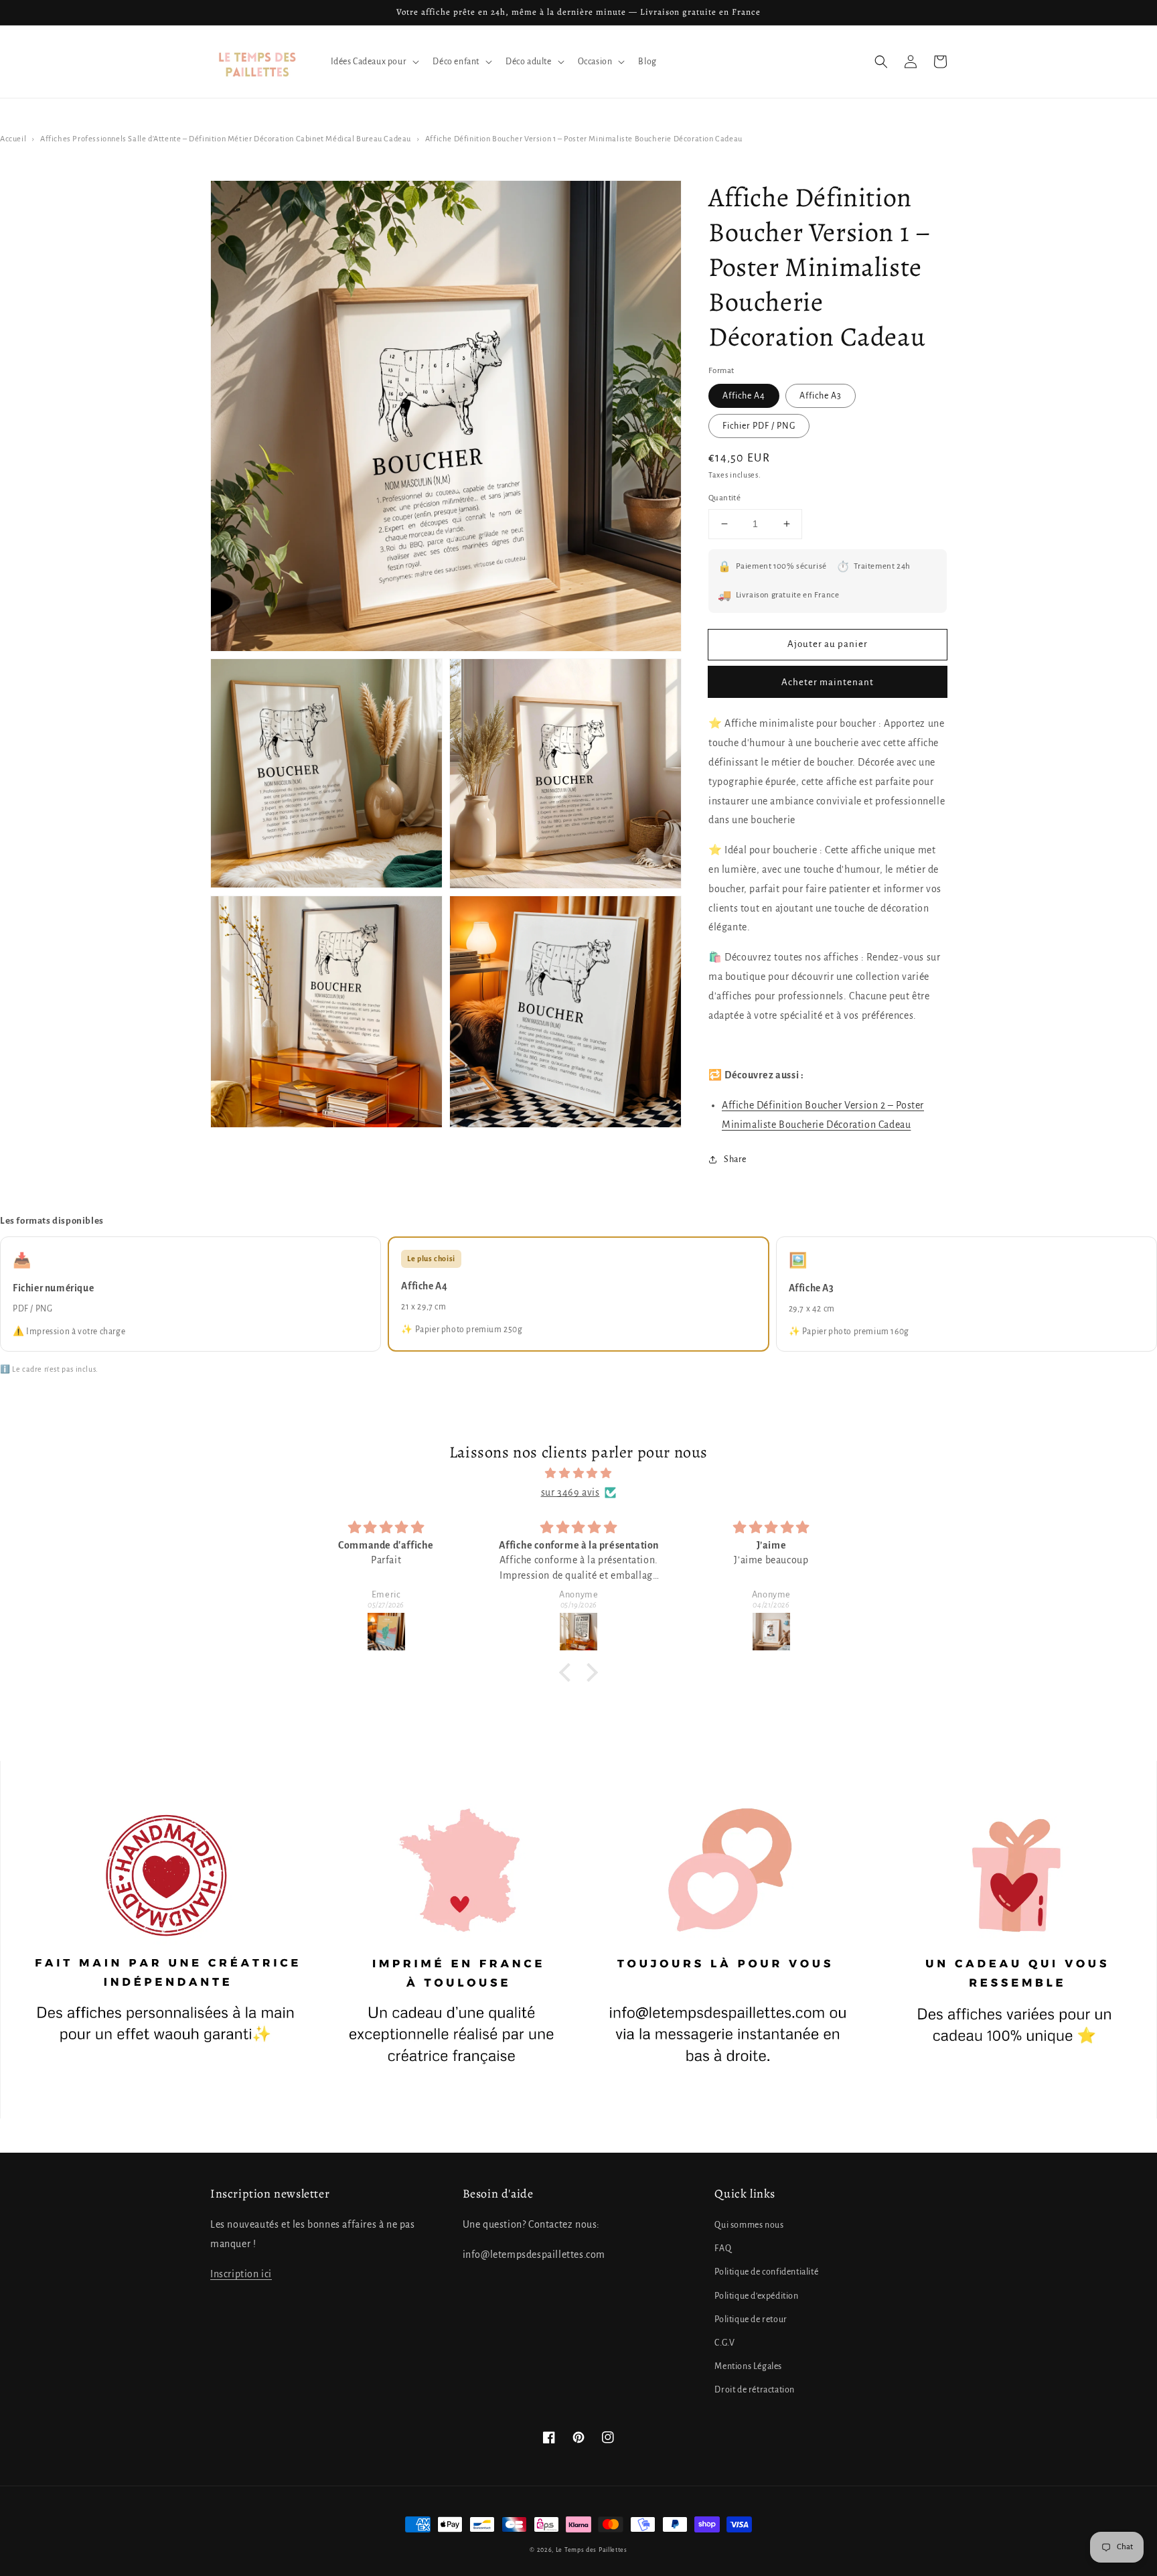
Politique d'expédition (756, 2296)
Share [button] (735, 1159)
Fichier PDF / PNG (759, 426)
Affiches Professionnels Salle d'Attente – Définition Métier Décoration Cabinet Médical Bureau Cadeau (226, 139)
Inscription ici (241, 2274)
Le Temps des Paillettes (592, 2550)
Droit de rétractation (755, 2390)
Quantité (724, 498)
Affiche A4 (744, 396)
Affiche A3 (821, 396)
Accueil (13, 139)
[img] (578, 1474)
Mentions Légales (748, 2366)
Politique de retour (751, 2319)
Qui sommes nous (749, 2225)
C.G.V (724, 2343)
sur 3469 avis (570, 1492)
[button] (881, 62)
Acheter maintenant (828, 682)
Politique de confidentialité (766, 2272)
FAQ (723, 2248)
